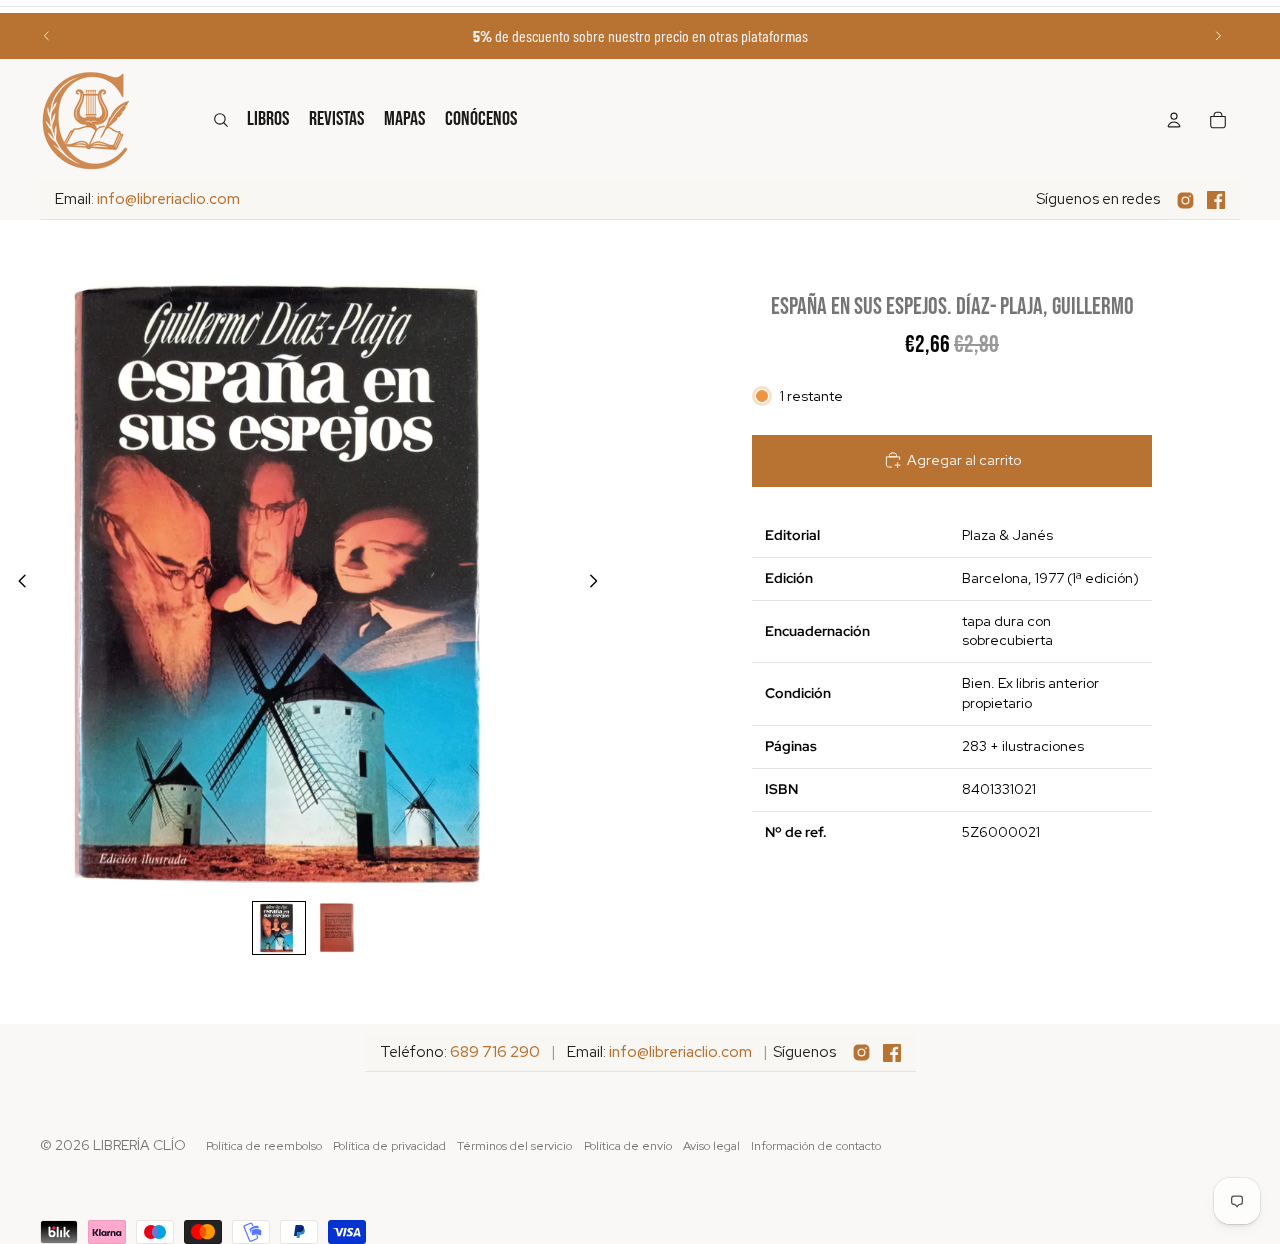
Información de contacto (816, 1146)
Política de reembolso (264, 1146)
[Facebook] (1216, 200)
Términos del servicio (514, 1146)
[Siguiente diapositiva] (1218, 36)
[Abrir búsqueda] (221, 120)
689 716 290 (495, 1052)
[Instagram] (1185, 200)
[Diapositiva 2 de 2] (337, 928)
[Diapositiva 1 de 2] (279, 928)
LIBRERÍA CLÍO (139, 1145)
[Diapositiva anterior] (47, 36)
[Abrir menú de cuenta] (1174, 120)
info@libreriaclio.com (168, 199)
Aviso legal (711, 1146)
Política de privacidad (389, 1146)
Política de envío (628, 1146)
